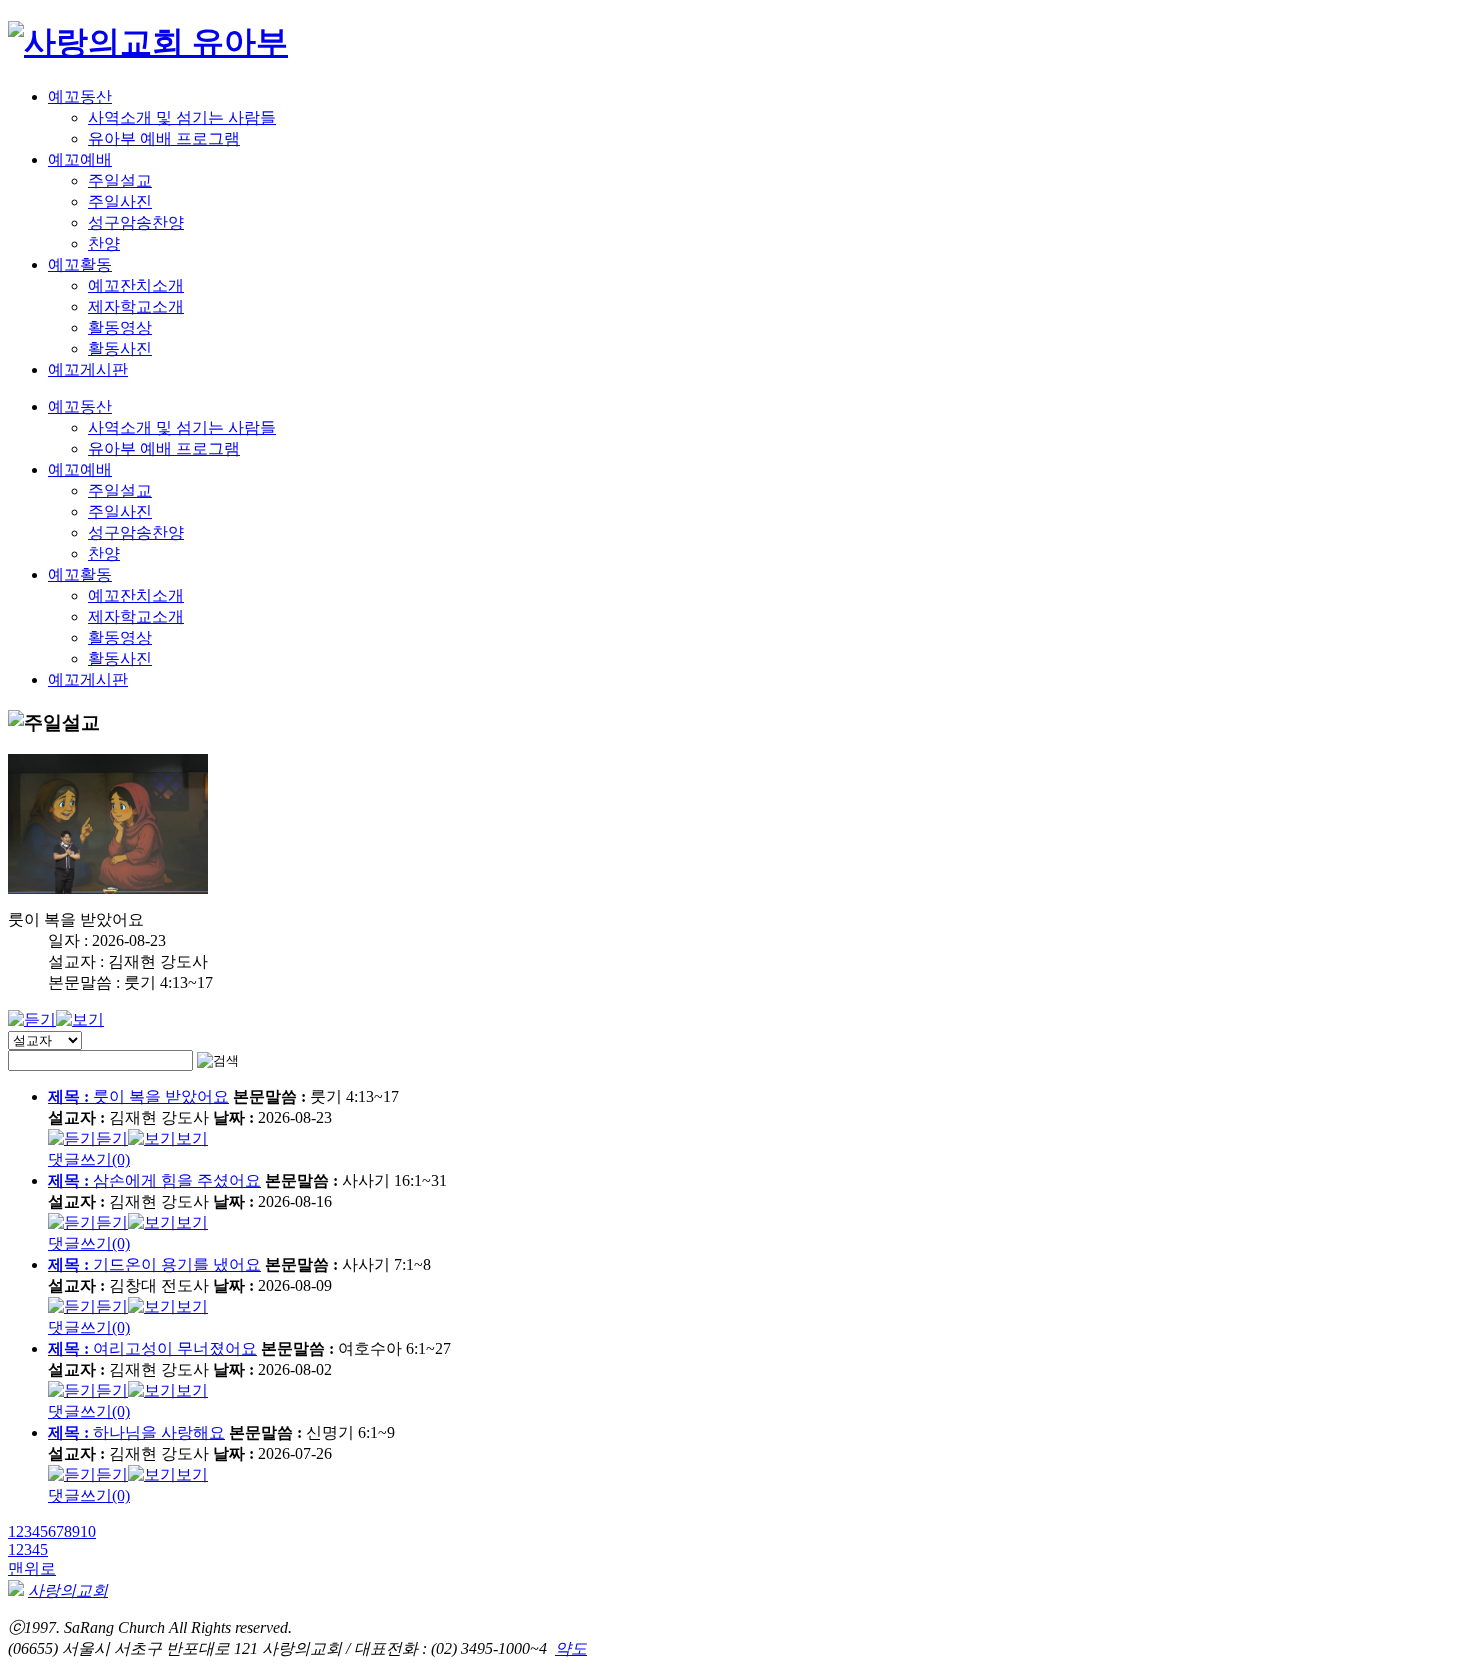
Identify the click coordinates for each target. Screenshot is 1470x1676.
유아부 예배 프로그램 (164, 138)
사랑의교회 (68, 1590)
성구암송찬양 (136, 222)
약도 (571, 1648)
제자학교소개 (136, 306)
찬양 (104, 243)
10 (88, 1531)
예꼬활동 (80, 264)
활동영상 (120, 327)
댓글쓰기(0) (89, 1159)
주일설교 (120, 180)
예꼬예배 (80, 159)
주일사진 (120, 201)
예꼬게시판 (88, 369)
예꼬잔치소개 (136, 285)
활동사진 (120, 348)
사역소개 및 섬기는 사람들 (182, 117)
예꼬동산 (80, 96)
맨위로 (32, 1568)
